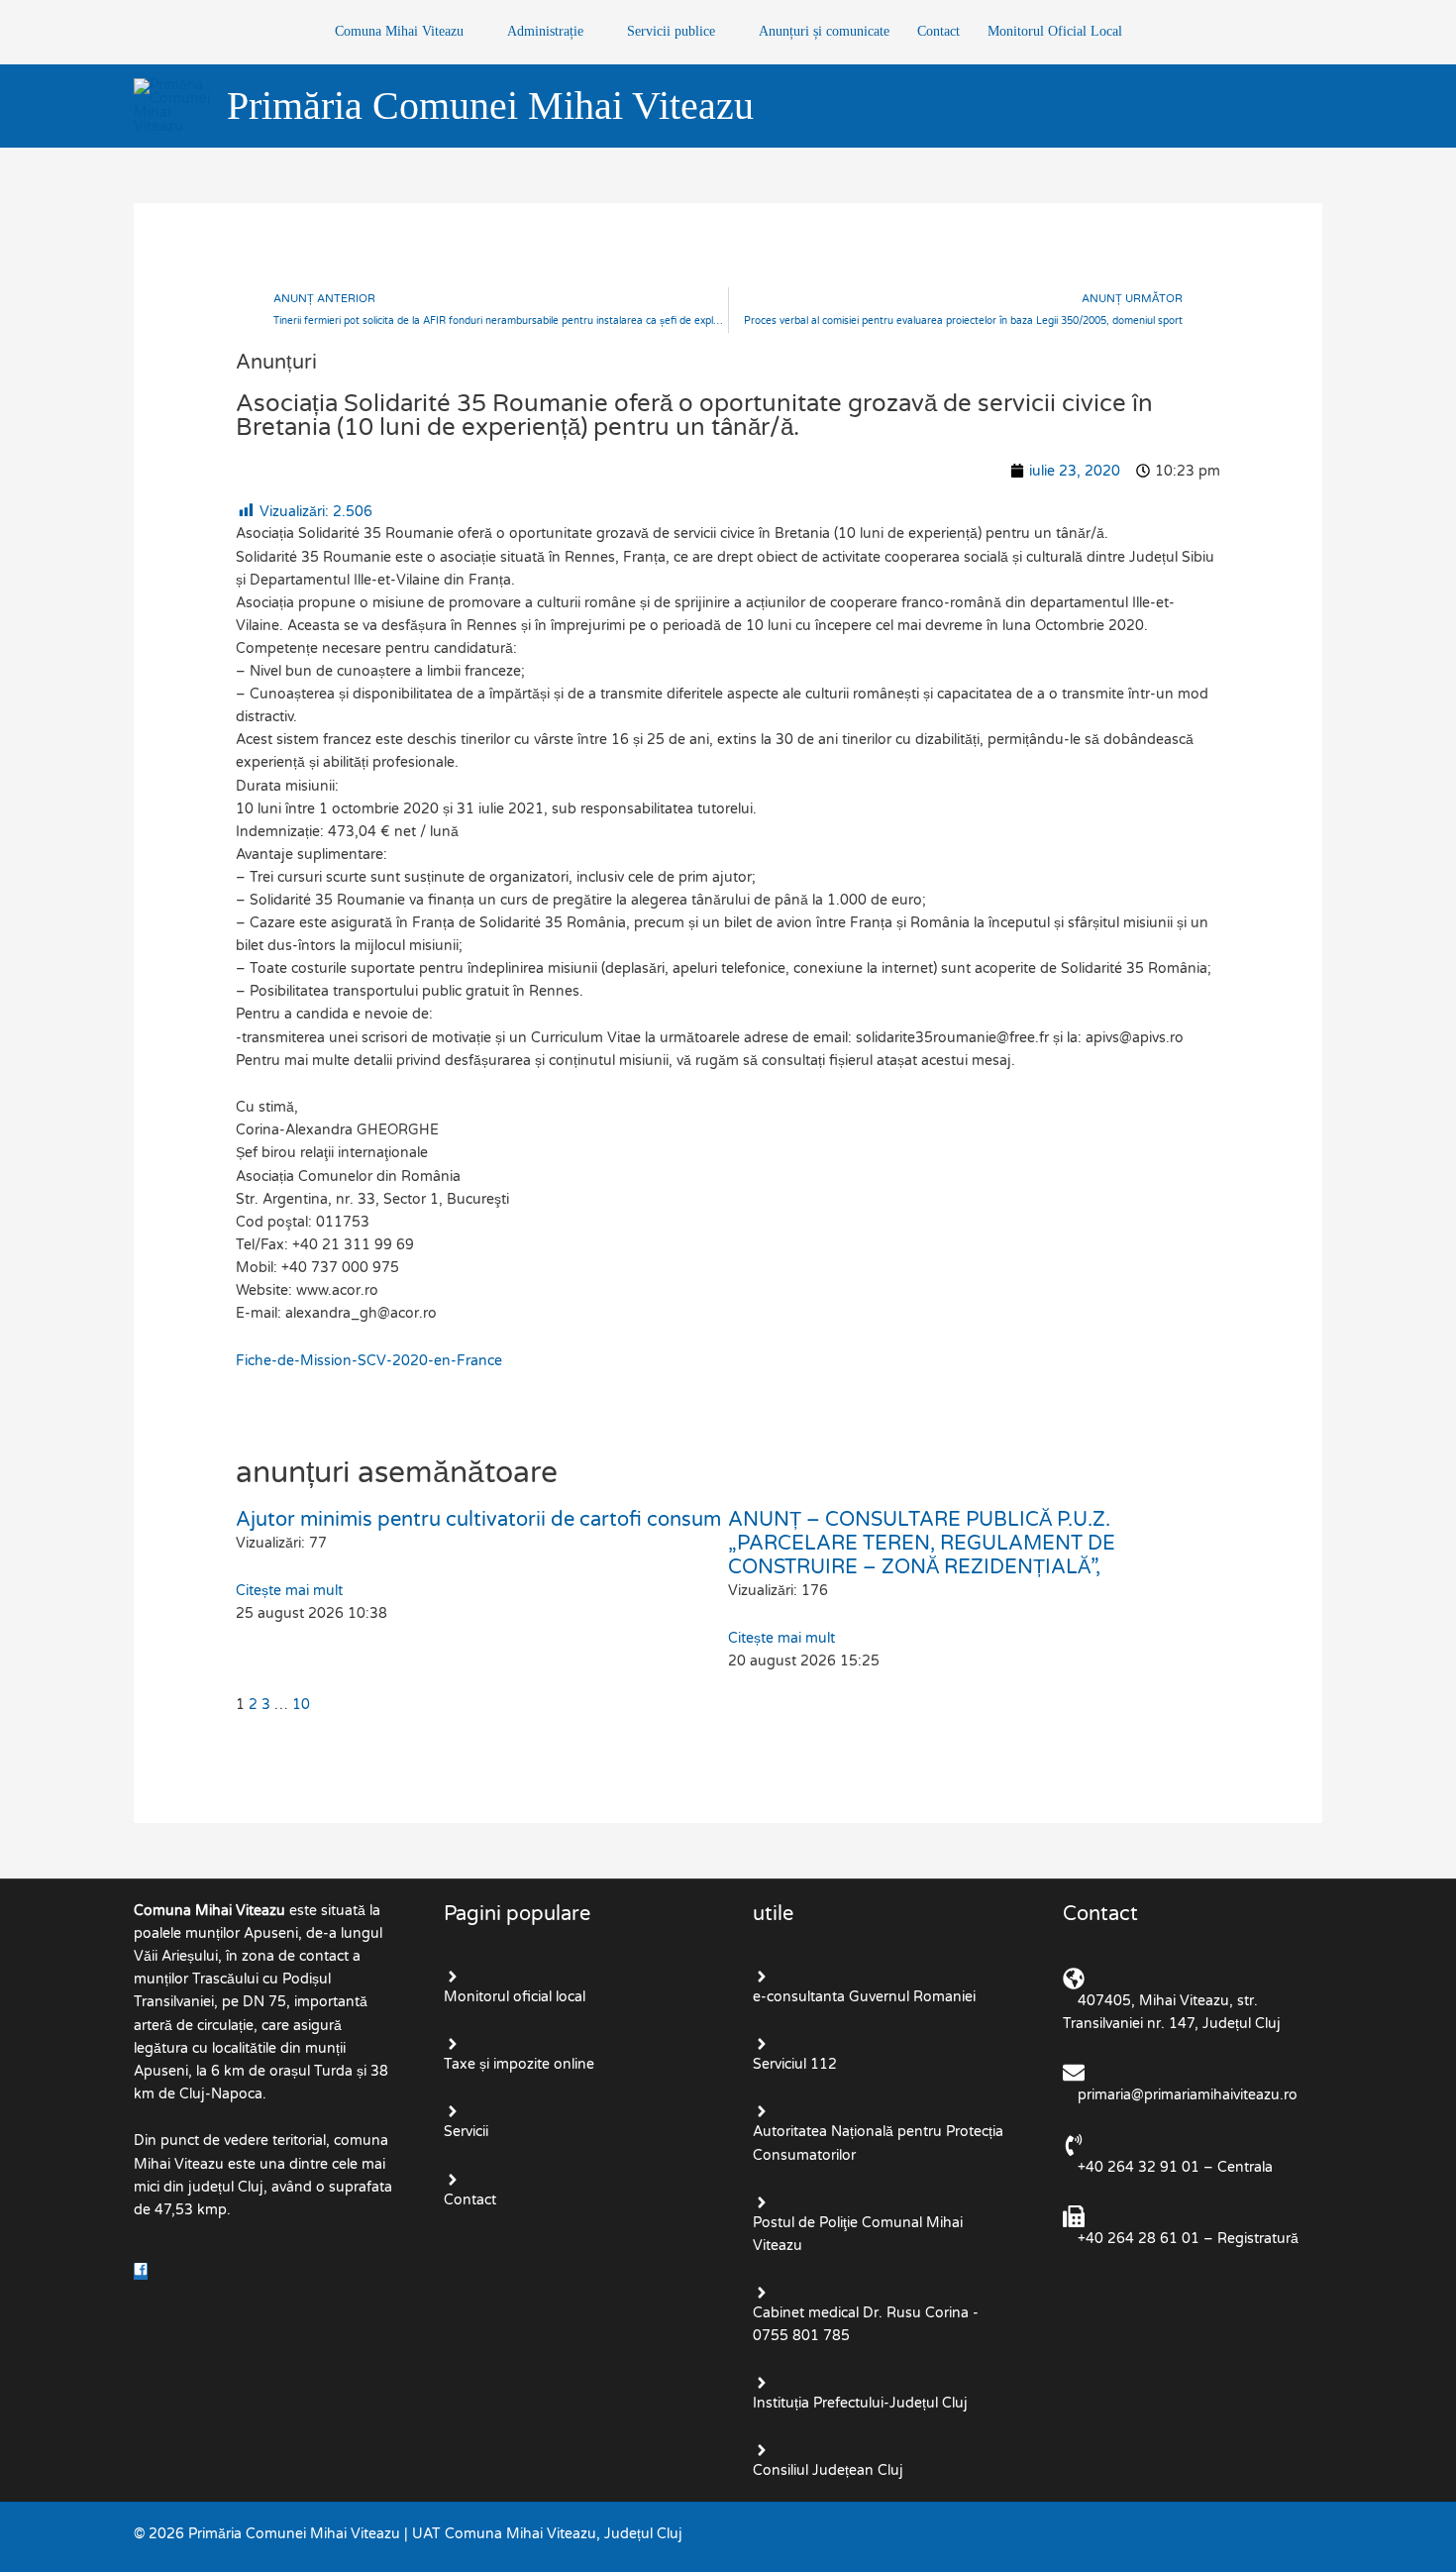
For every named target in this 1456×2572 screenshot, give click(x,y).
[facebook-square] (143, 2271)
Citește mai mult (289, 1591)
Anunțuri (276, 363)
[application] (471, 31)
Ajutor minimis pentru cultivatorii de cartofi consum (478, 1520)
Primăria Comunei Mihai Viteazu (490, 106)
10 (301, 1705)
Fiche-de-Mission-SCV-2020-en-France (369, 1361)
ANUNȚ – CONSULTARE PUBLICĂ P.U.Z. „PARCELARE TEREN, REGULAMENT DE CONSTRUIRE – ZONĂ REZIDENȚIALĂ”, (922, 1544)
